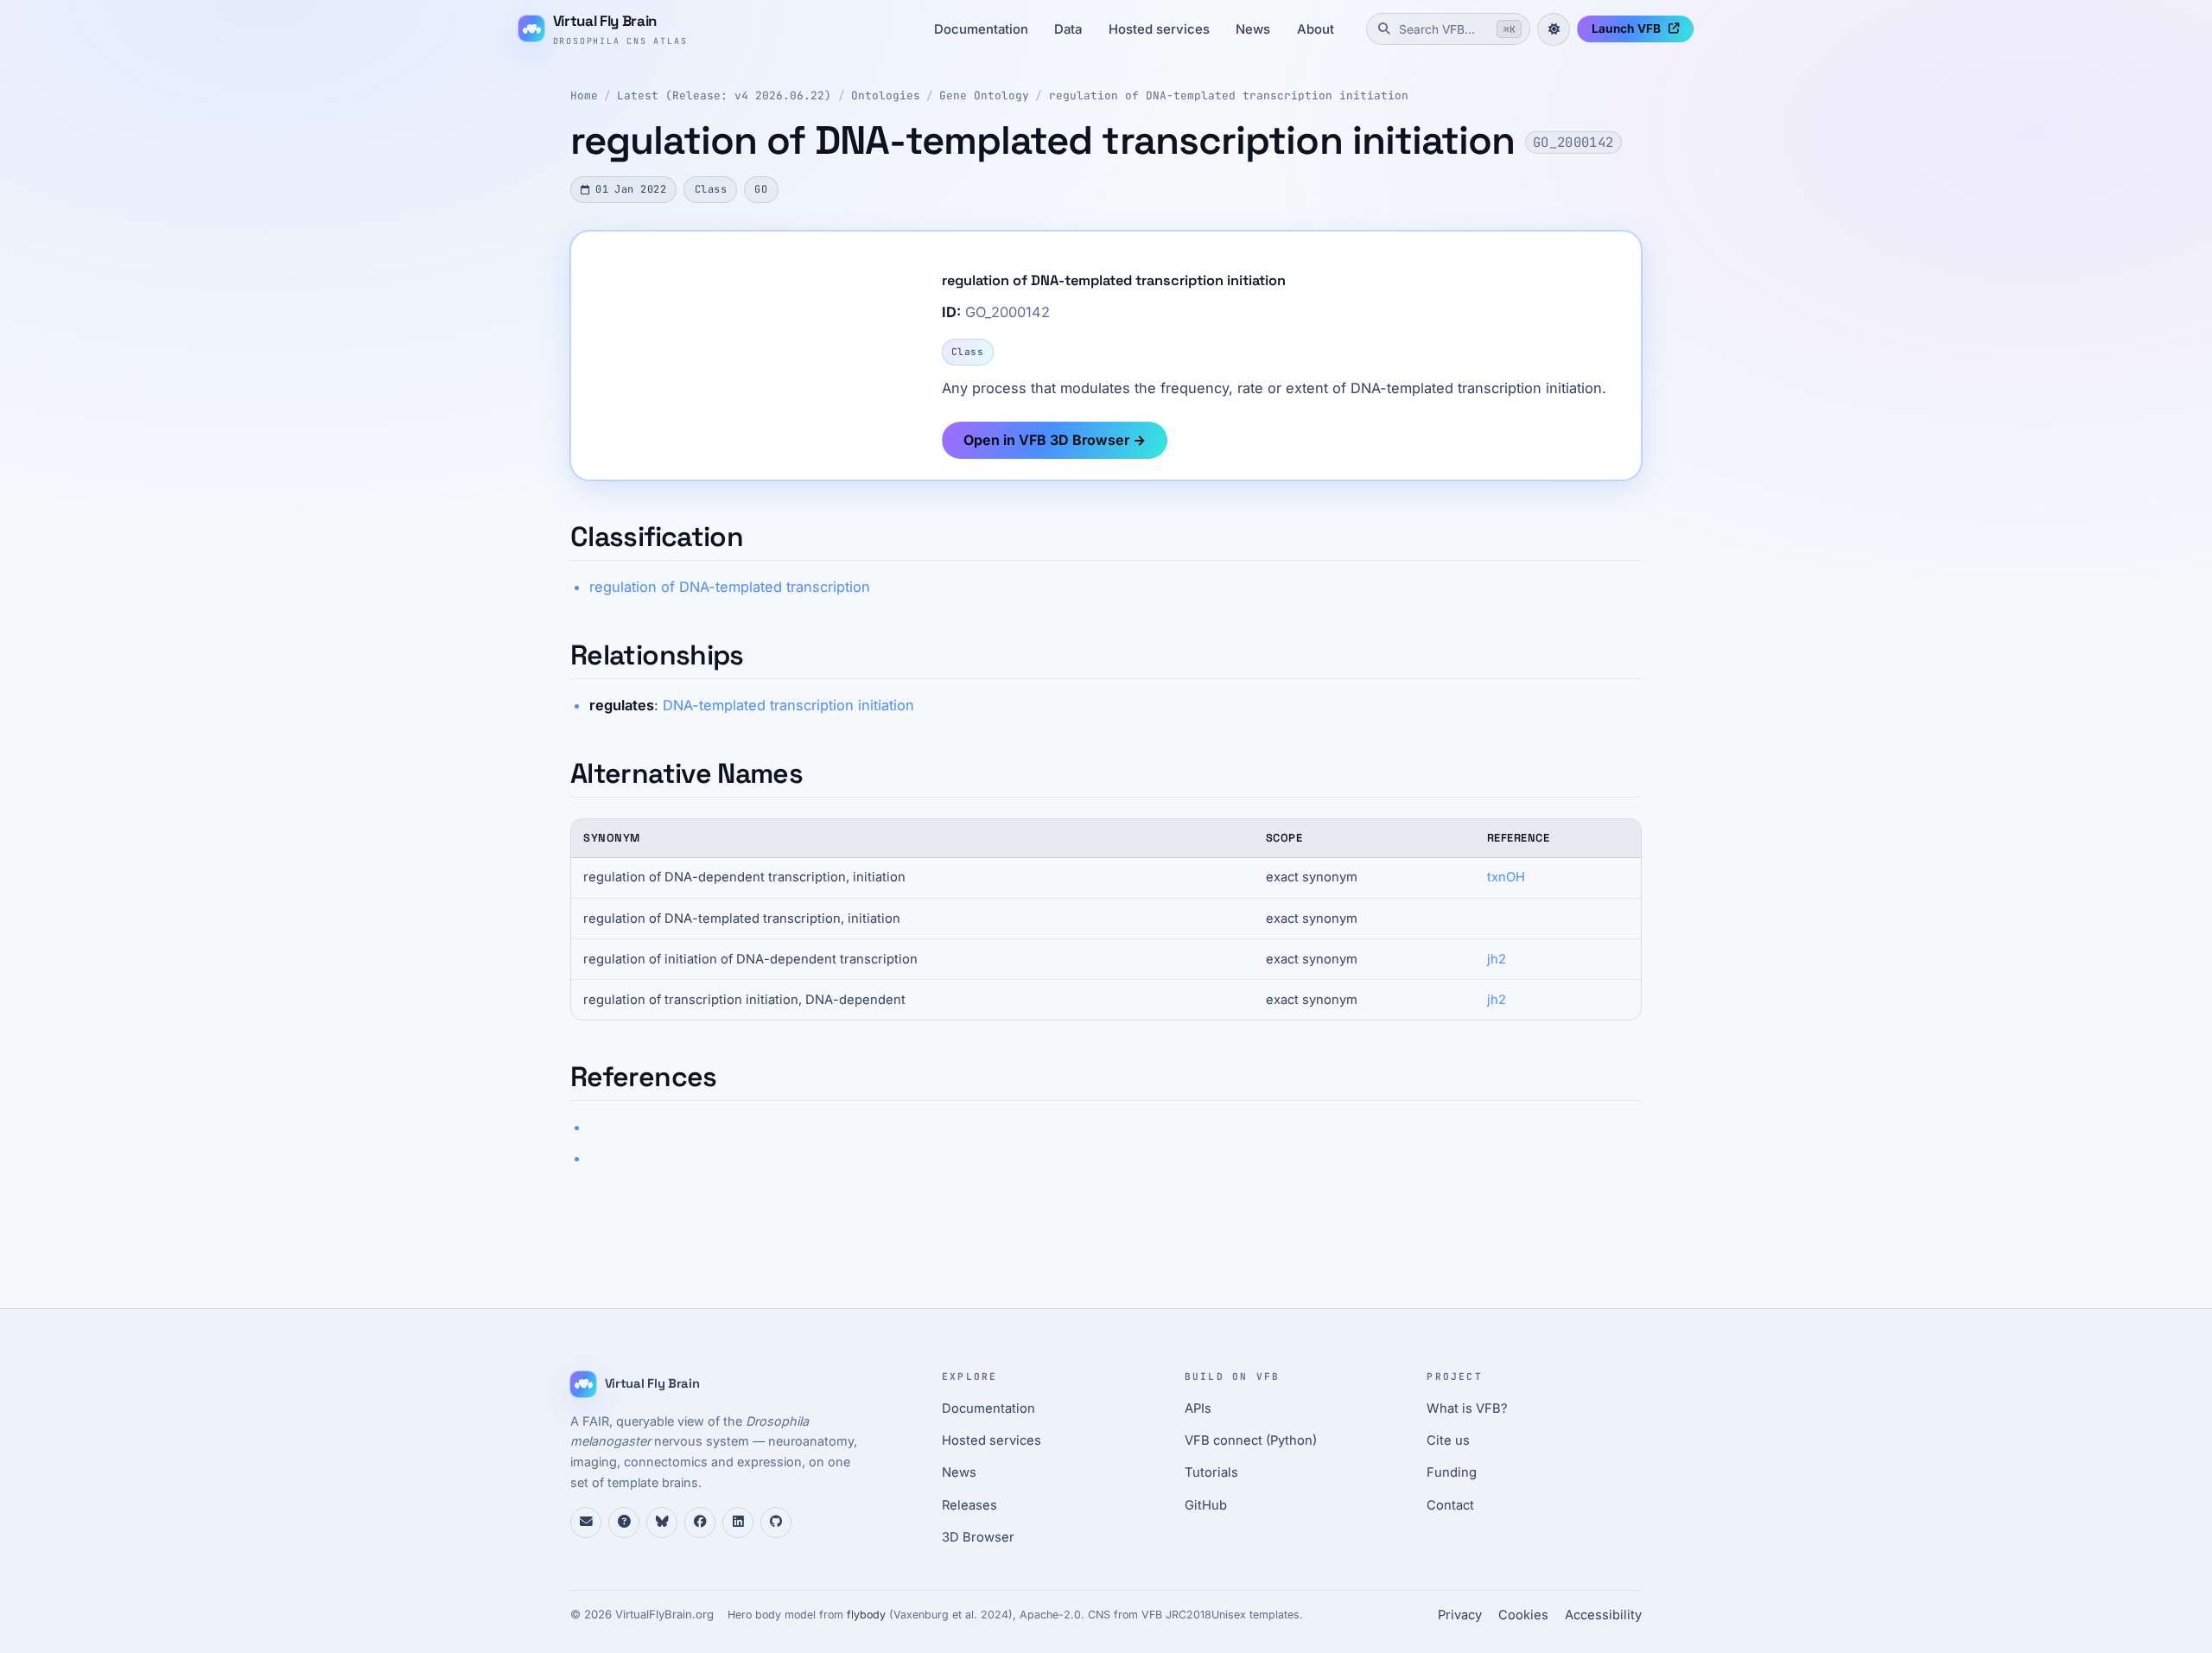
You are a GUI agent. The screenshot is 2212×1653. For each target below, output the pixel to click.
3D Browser (978, 1537)
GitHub (1206, 1505)
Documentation (981, 29)
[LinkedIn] (738, 1523)
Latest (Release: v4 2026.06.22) (724, 95)
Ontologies (886, 95)
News (1253, 29)
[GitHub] (776, 1523)
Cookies (1523, 1615)
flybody (866, 1615)
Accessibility (1603, 1615)
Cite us (1448, 1440)
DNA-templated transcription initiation (788, 705)
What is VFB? (1467, 1408)
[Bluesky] (662, 1523)
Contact (1450, 1505)
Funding (1452, 1472)
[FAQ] (624, 1523)
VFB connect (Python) (1251, 1440)
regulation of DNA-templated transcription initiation (1229, 95)
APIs (1198, 1408)
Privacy (1460, 1615)
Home (584, 95)
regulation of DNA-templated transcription (730, 587)
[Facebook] (700, 1523)
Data (1068, 29)
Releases (969, 1505)
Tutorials (1211, 1472)
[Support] (586, 1523)
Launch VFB (1626, 29)
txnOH (1506, 877)
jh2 (1497, 959)
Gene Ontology (984, 95)
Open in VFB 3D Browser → (1055, 440)
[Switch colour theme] (1554, 29)
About (1316, 29)
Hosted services (1159, 29)
